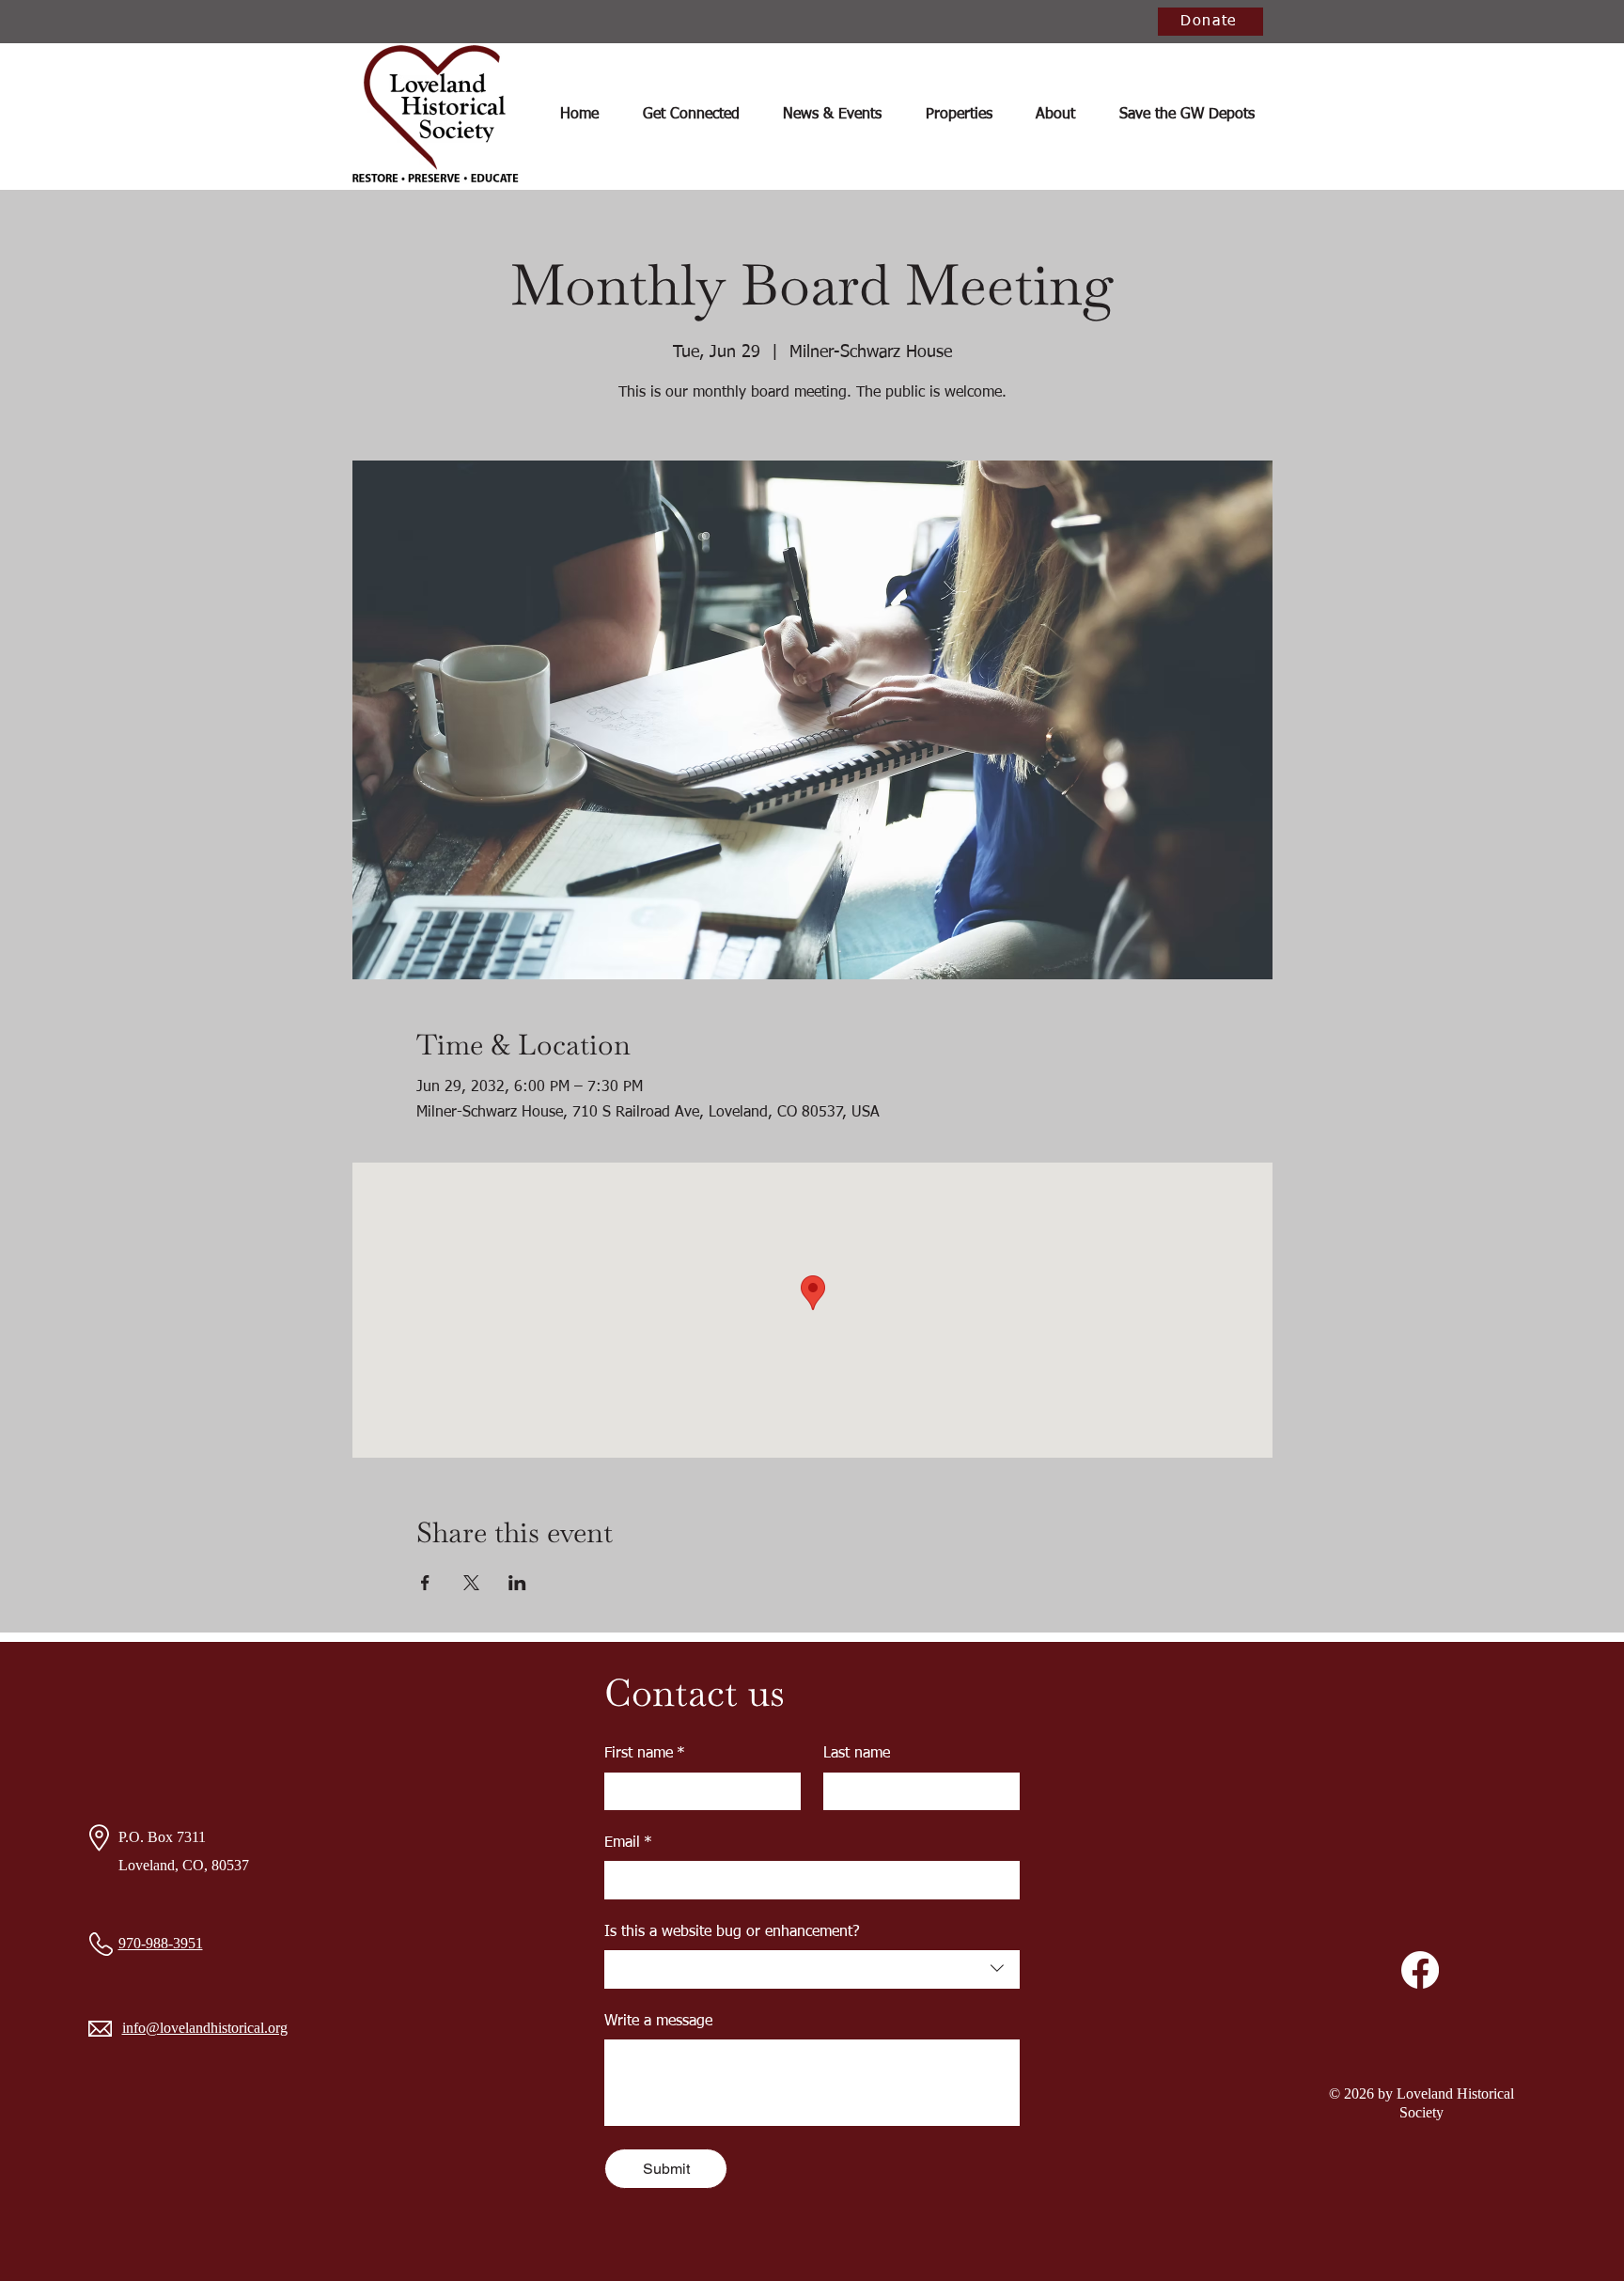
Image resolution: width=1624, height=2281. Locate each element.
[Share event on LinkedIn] (517, 1583)
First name (645, 1754)
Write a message (658, 2022)
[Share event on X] (471, 1583)
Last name (857, 1754)
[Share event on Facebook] (425, 1583)
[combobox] (812, 1969)
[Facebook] (1420, 1970)
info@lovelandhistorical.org (205, 2028)
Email (628, 1843)
